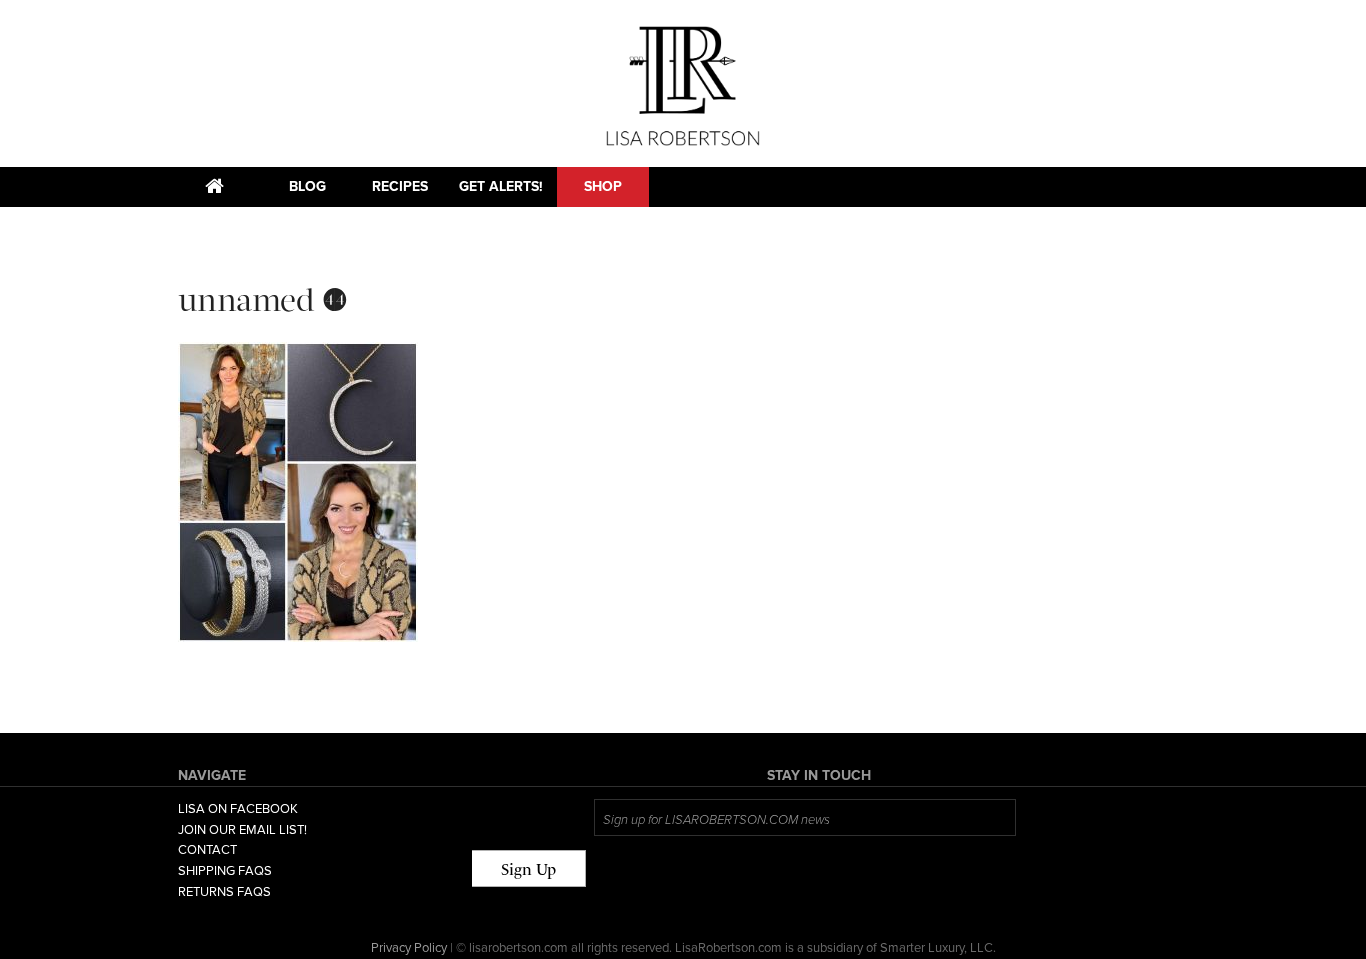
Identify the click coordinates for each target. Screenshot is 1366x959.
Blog (307, 186)
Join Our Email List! (242, 830)
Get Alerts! (501, 186)
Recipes (400, 186)
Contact (207, 850)
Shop (603, 186)
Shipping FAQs (225, 871)
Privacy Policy (409, 948)
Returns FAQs (224, 892)
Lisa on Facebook (238, 809)
